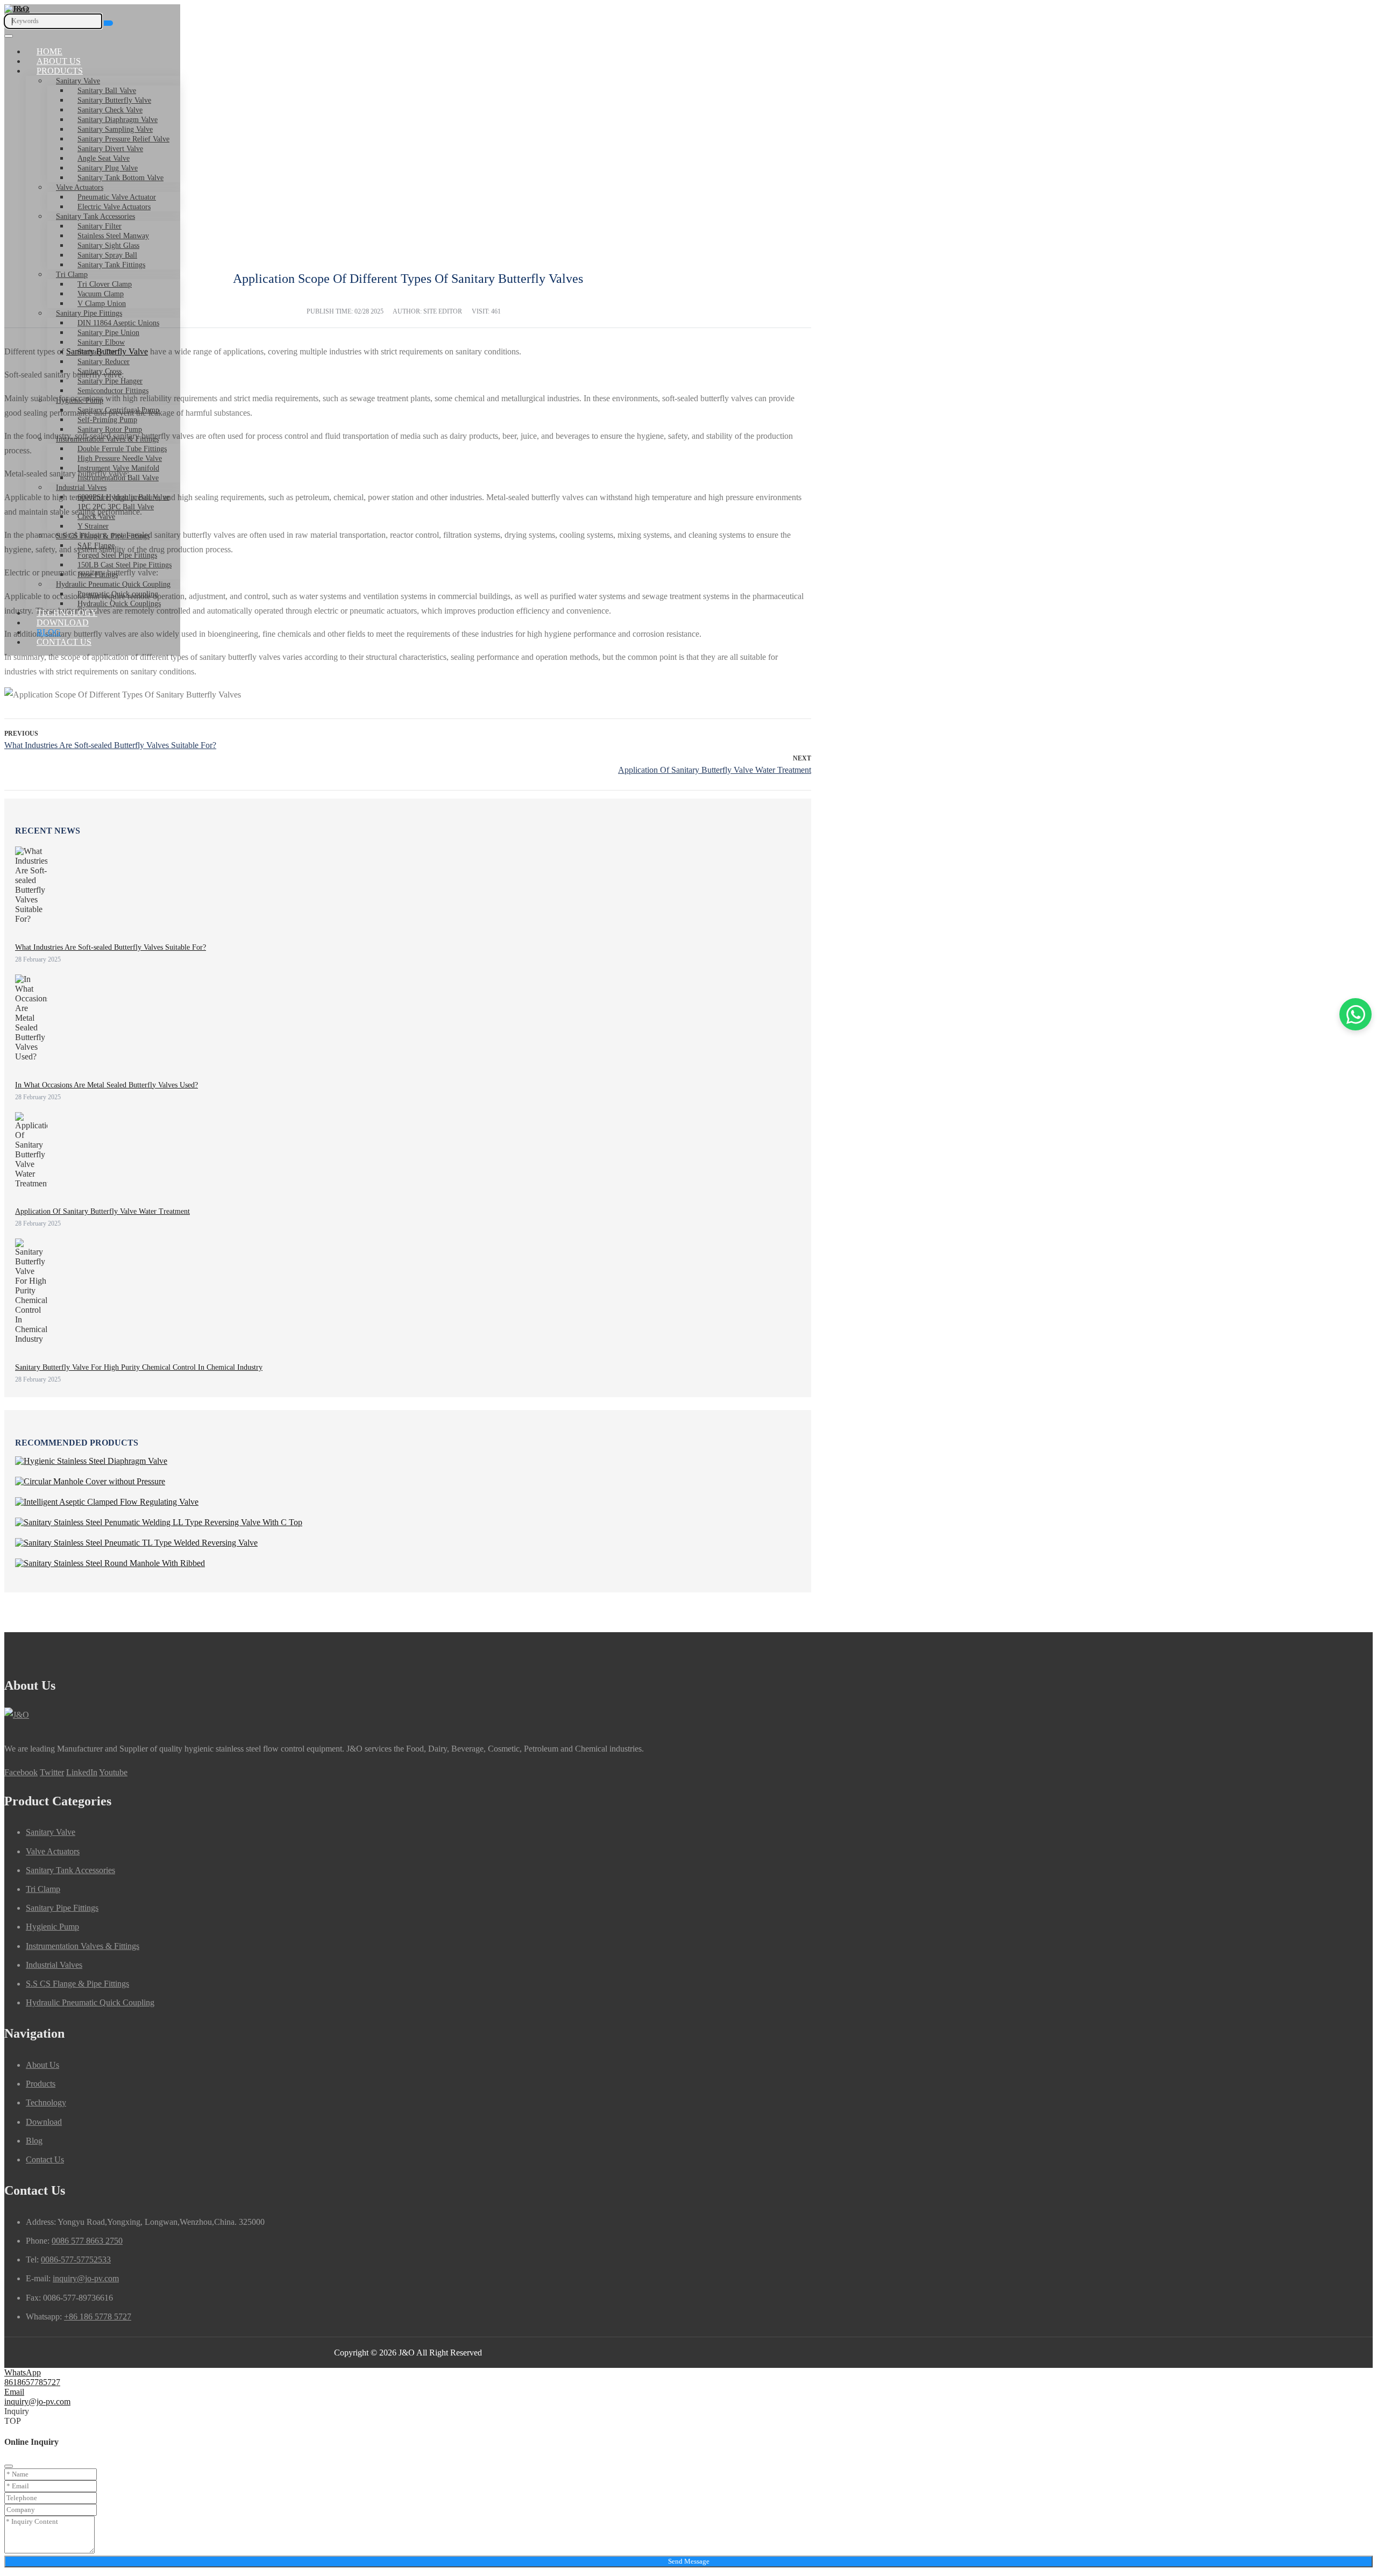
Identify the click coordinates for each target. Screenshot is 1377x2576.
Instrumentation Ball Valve (118, 478)
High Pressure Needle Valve (120, 458)
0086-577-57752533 (76, 2260)
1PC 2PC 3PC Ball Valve (116, 507)
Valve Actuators (80, 187)
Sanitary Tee (97, 352)
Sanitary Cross (100, 371)
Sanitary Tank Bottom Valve (120, 178)
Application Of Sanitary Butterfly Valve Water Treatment (715, 770)
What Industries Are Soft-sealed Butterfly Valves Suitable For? (110, 745)
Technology (67, 613)
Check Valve (96, 517)
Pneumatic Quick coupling (118, 594)
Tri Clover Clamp (105, 284)
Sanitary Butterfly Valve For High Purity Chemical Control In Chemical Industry (139, 1367)
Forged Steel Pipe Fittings (117, 555)
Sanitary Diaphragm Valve (118, 120)
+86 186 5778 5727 (98, 2317)
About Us (59, 61)
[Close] (9, 2466)
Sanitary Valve (78, 81)
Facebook (21, 1772)
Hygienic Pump (80, 400)
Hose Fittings (98, 575)
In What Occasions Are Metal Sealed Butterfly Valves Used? (107, 1085)
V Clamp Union (102, 304)
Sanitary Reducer (104, 362)
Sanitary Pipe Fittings (89, 313)
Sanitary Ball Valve (107, 91)
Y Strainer (93, 526)
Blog (49, 632)
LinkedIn (82, 1772)
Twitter (52, 1772)
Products (60, 71)
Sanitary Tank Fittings (111, 265)
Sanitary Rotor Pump (110, 429)
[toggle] (9, 36)
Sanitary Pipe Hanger (110, 381)
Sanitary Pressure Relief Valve (123, 139)
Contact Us (64, 642)
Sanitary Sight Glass (108, 245)
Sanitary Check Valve (110, 110)
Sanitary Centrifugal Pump (118, 410)
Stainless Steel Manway (113, 236)
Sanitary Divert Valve (110, 149)
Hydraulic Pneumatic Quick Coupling (113, 584)
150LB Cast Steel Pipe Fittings (125, 565)
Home (49, 51)
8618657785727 (32, 2382)
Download (63, 622)
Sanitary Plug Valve (108, 168)
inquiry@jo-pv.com (86, 2278)
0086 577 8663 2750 (87, 2241)
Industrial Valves (81, 488)
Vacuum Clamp (101, 294)
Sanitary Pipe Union (108, 333)
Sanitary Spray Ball (107, 255)
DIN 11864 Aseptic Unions (118, 323)
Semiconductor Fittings (113, 391)
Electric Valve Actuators (114, 207)
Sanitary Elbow (101, 342)
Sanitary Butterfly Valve (114, 100)
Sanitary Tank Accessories (95, 216)
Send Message (689, 2561)
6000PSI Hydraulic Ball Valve (123, 497)
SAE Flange (96, 546)
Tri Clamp (72, 275)
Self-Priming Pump (107, 420)
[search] (108, 23)
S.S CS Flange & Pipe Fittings (103, 536)
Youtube (113, 1772)
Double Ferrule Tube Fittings (122, 449)
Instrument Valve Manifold (118, 468)
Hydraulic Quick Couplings (119, 604)
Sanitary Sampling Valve (115, 129)
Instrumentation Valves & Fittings (107, 439)
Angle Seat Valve (104, 158)
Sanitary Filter (100, 226)
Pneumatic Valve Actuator (117, 197)
